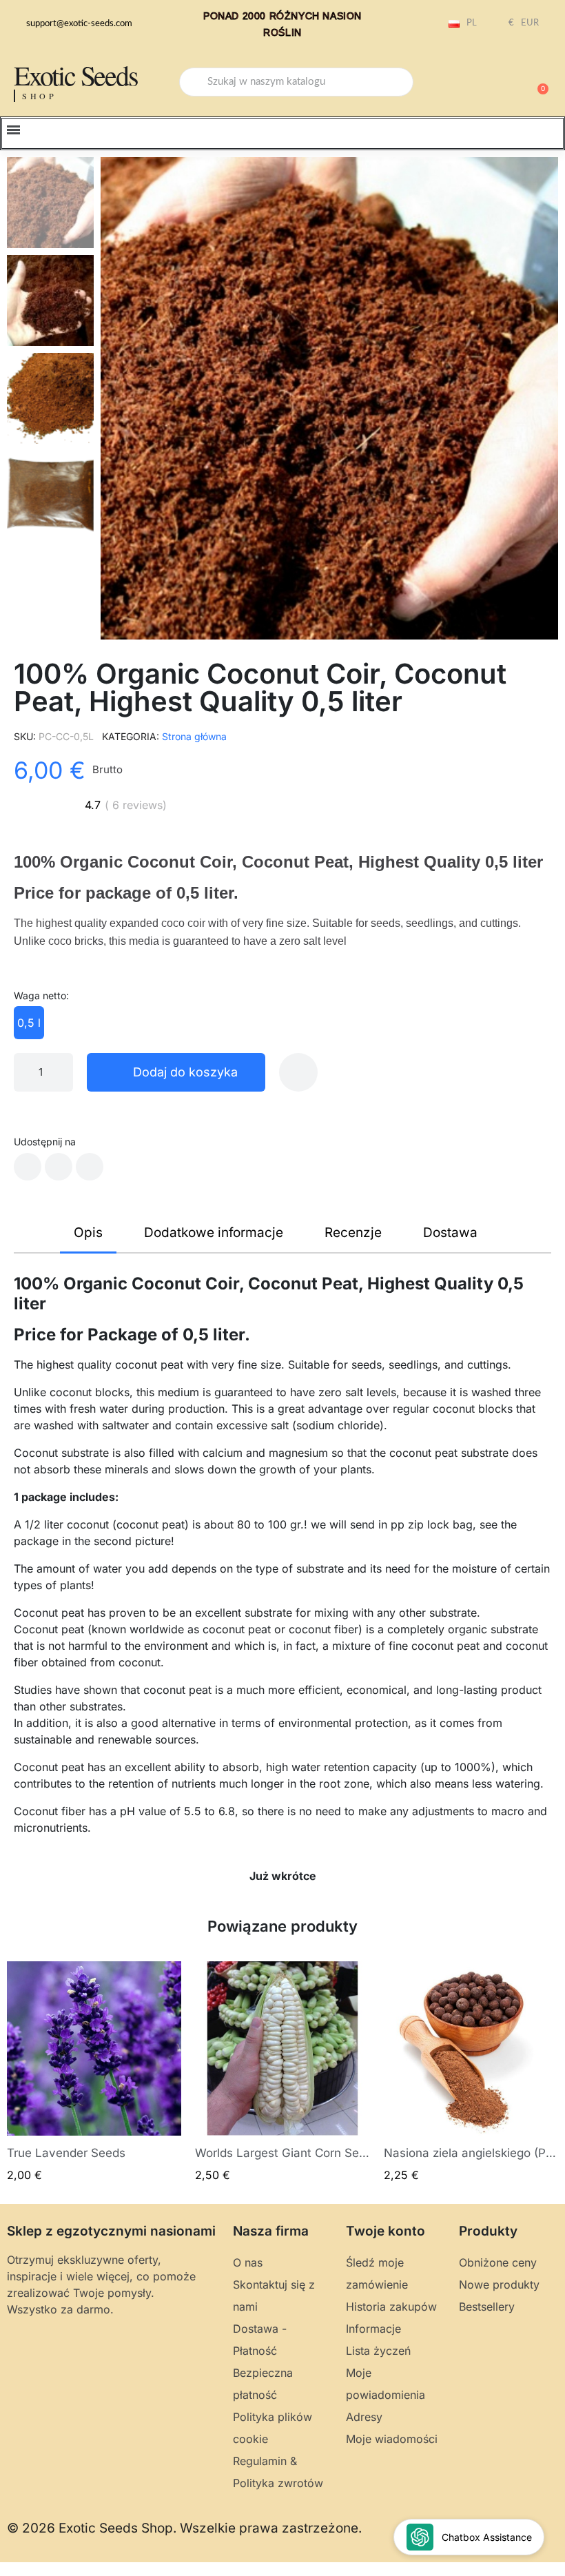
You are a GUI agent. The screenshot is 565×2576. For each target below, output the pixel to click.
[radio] (29, 1023)
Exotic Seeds (76, 75)
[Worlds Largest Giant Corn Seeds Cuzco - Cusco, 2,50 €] (282, 2073)
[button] (537, 82)
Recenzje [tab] (353, 1233)
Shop (40, 96)
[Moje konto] (489, 83)
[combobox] (296, 82)
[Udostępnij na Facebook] (28, 1167)
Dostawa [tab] (450, 1233)
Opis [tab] (88, 1233)
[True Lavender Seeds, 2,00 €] (94, 2073)
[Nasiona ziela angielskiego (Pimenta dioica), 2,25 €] (471, 2073)
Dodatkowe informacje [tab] (214, 1233)
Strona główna (194, 736)
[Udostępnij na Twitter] (59, 1167)
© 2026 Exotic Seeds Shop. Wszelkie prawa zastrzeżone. (184, 2528)
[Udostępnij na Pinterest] (90, 1167)
